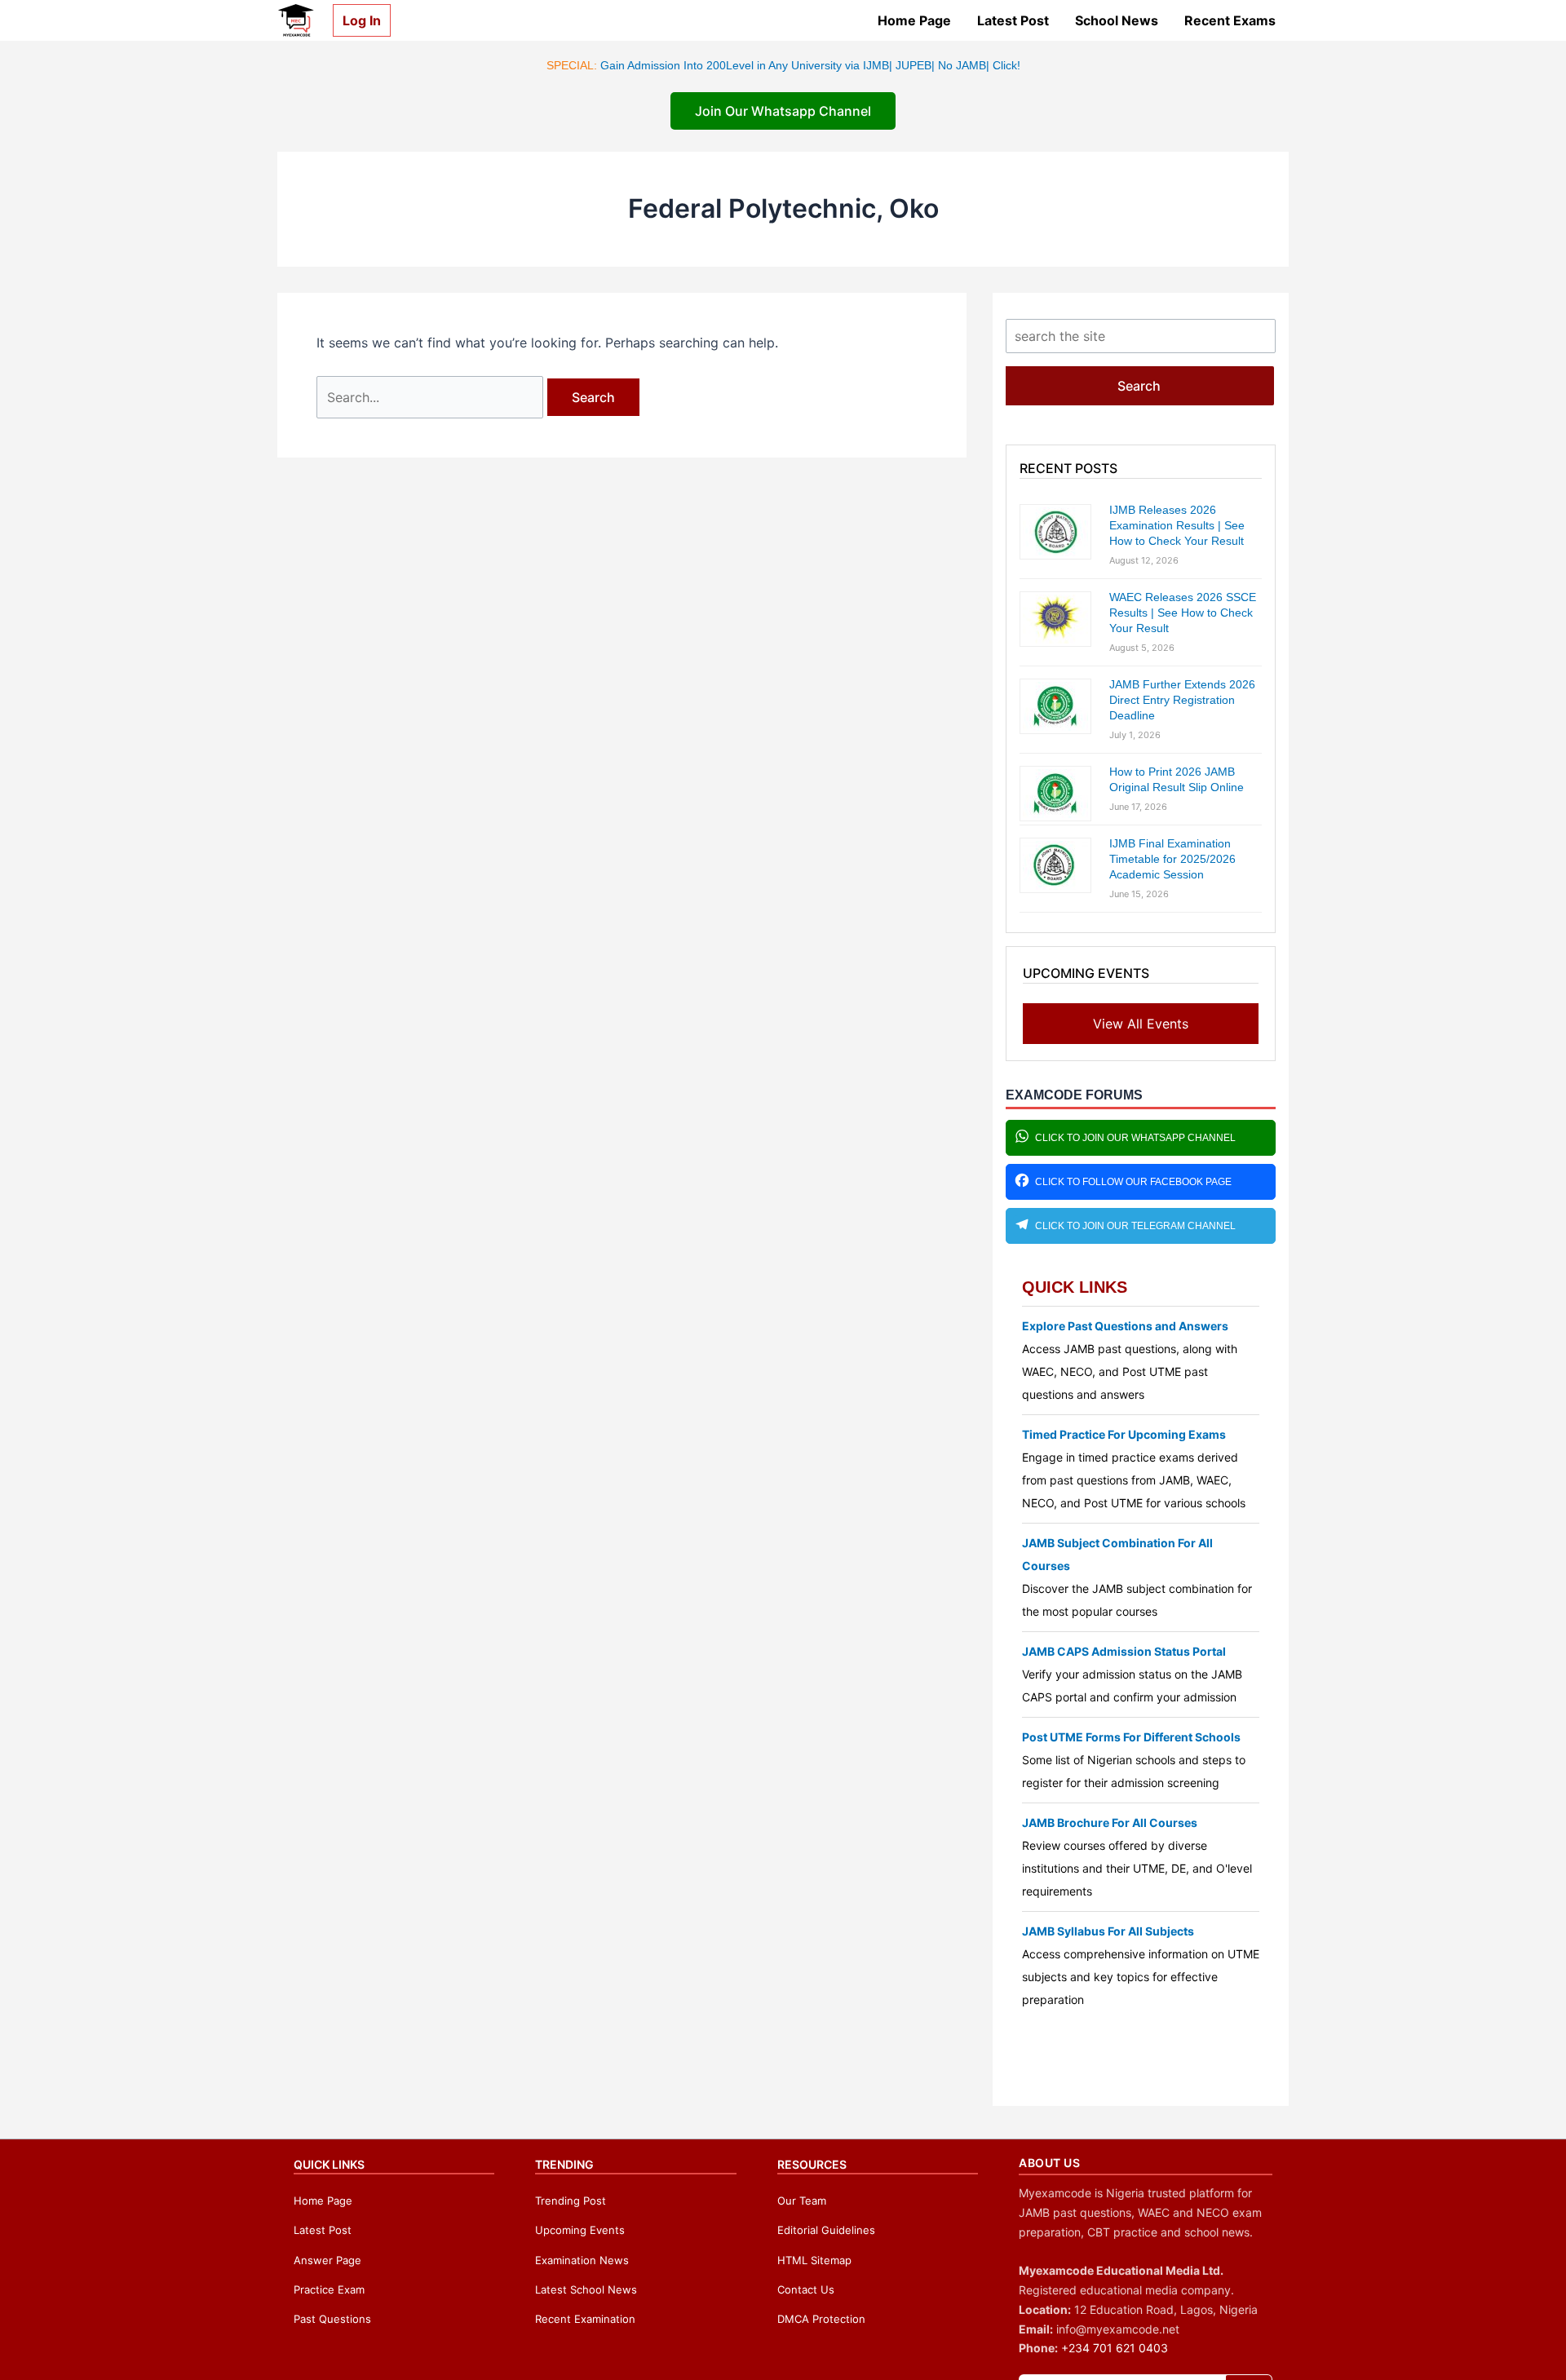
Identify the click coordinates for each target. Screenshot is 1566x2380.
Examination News (582, 2260)
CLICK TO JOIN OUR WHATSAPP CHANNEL (1135, 1138)
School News (1117, 20)
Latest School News (586, 2289)
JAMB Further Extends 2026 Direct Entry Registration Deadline (1182, 700)
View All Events (1141, 1024)
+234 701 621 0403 (1115, 2348)
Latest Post (1013, 20)
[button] (355, 20)
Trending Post (571, 2201)
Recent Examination (585, 2319)
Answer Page (327, 2260)
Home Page (914, 20)
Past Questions (332, 2319)
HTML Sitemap (814, 2260)
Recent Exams (1230, 20)
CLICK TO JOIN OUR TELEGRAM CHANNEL (1135, 1226)
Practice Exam (329, 2289)
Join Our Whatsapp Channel (783, 111)
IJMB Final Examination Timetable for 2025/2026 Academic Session (1172, 859)
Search (1139, 386)
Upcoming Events (580, 2230)
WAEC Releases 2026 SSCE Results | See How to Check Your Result (1183, 613)
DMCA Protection (821, 2319)
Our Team (802, 2201)
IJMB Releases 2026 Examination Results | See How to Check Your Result (1177, 525)
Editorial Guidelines (826, 2230)
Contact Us (806, 2289)
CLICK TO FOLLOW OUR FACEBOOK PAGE (1133, 1182)
